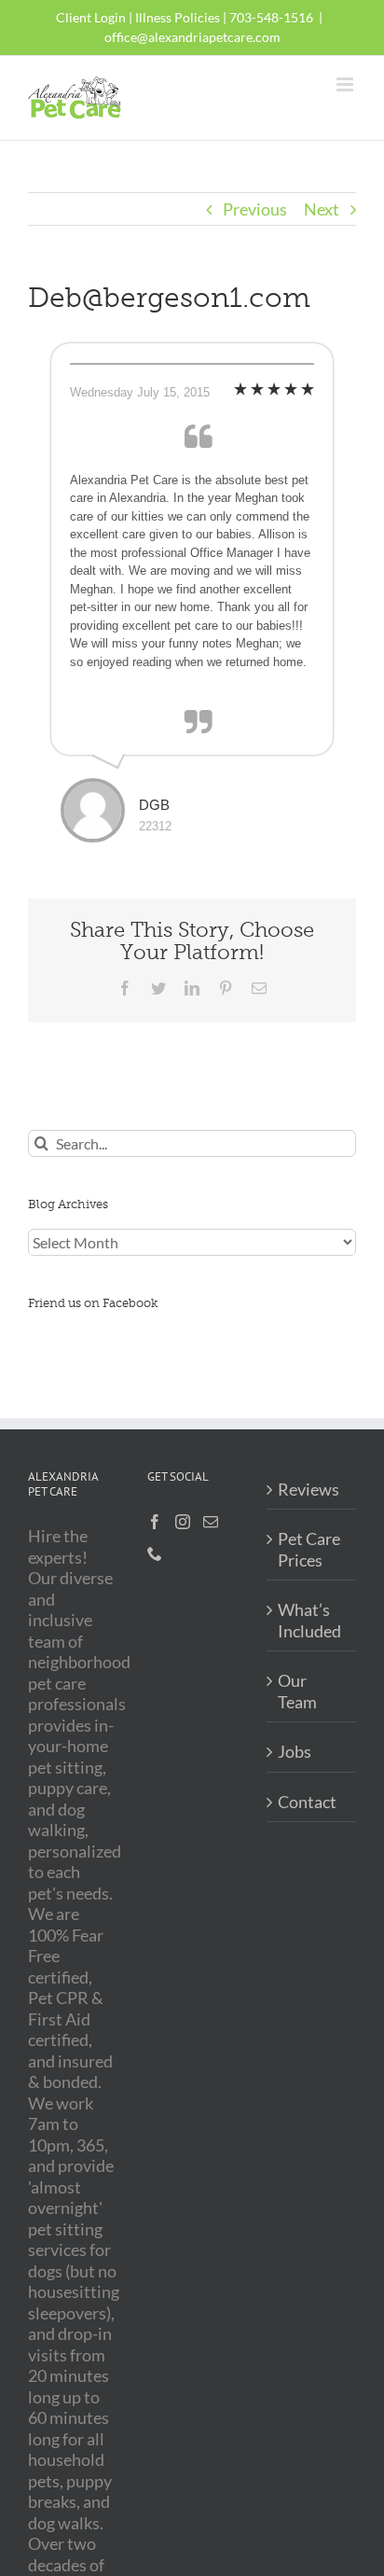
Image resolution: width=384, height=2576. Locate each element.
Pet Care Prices (309, 1549)
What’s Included (309, 1620)
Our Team (297, 1691)
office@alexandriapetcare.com (192, 37)
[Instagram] (183, 1522)
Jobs (295, 1751)
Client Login (91, 17)
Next (322, 209)
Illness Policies (178, 17)
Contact (307, 1802)
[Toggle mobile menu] (346, 84)
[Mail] (211, 1522)
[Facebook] (155, 1522)
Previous (255, 209)
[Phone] (155, 1553)
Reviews (309, 1489)
